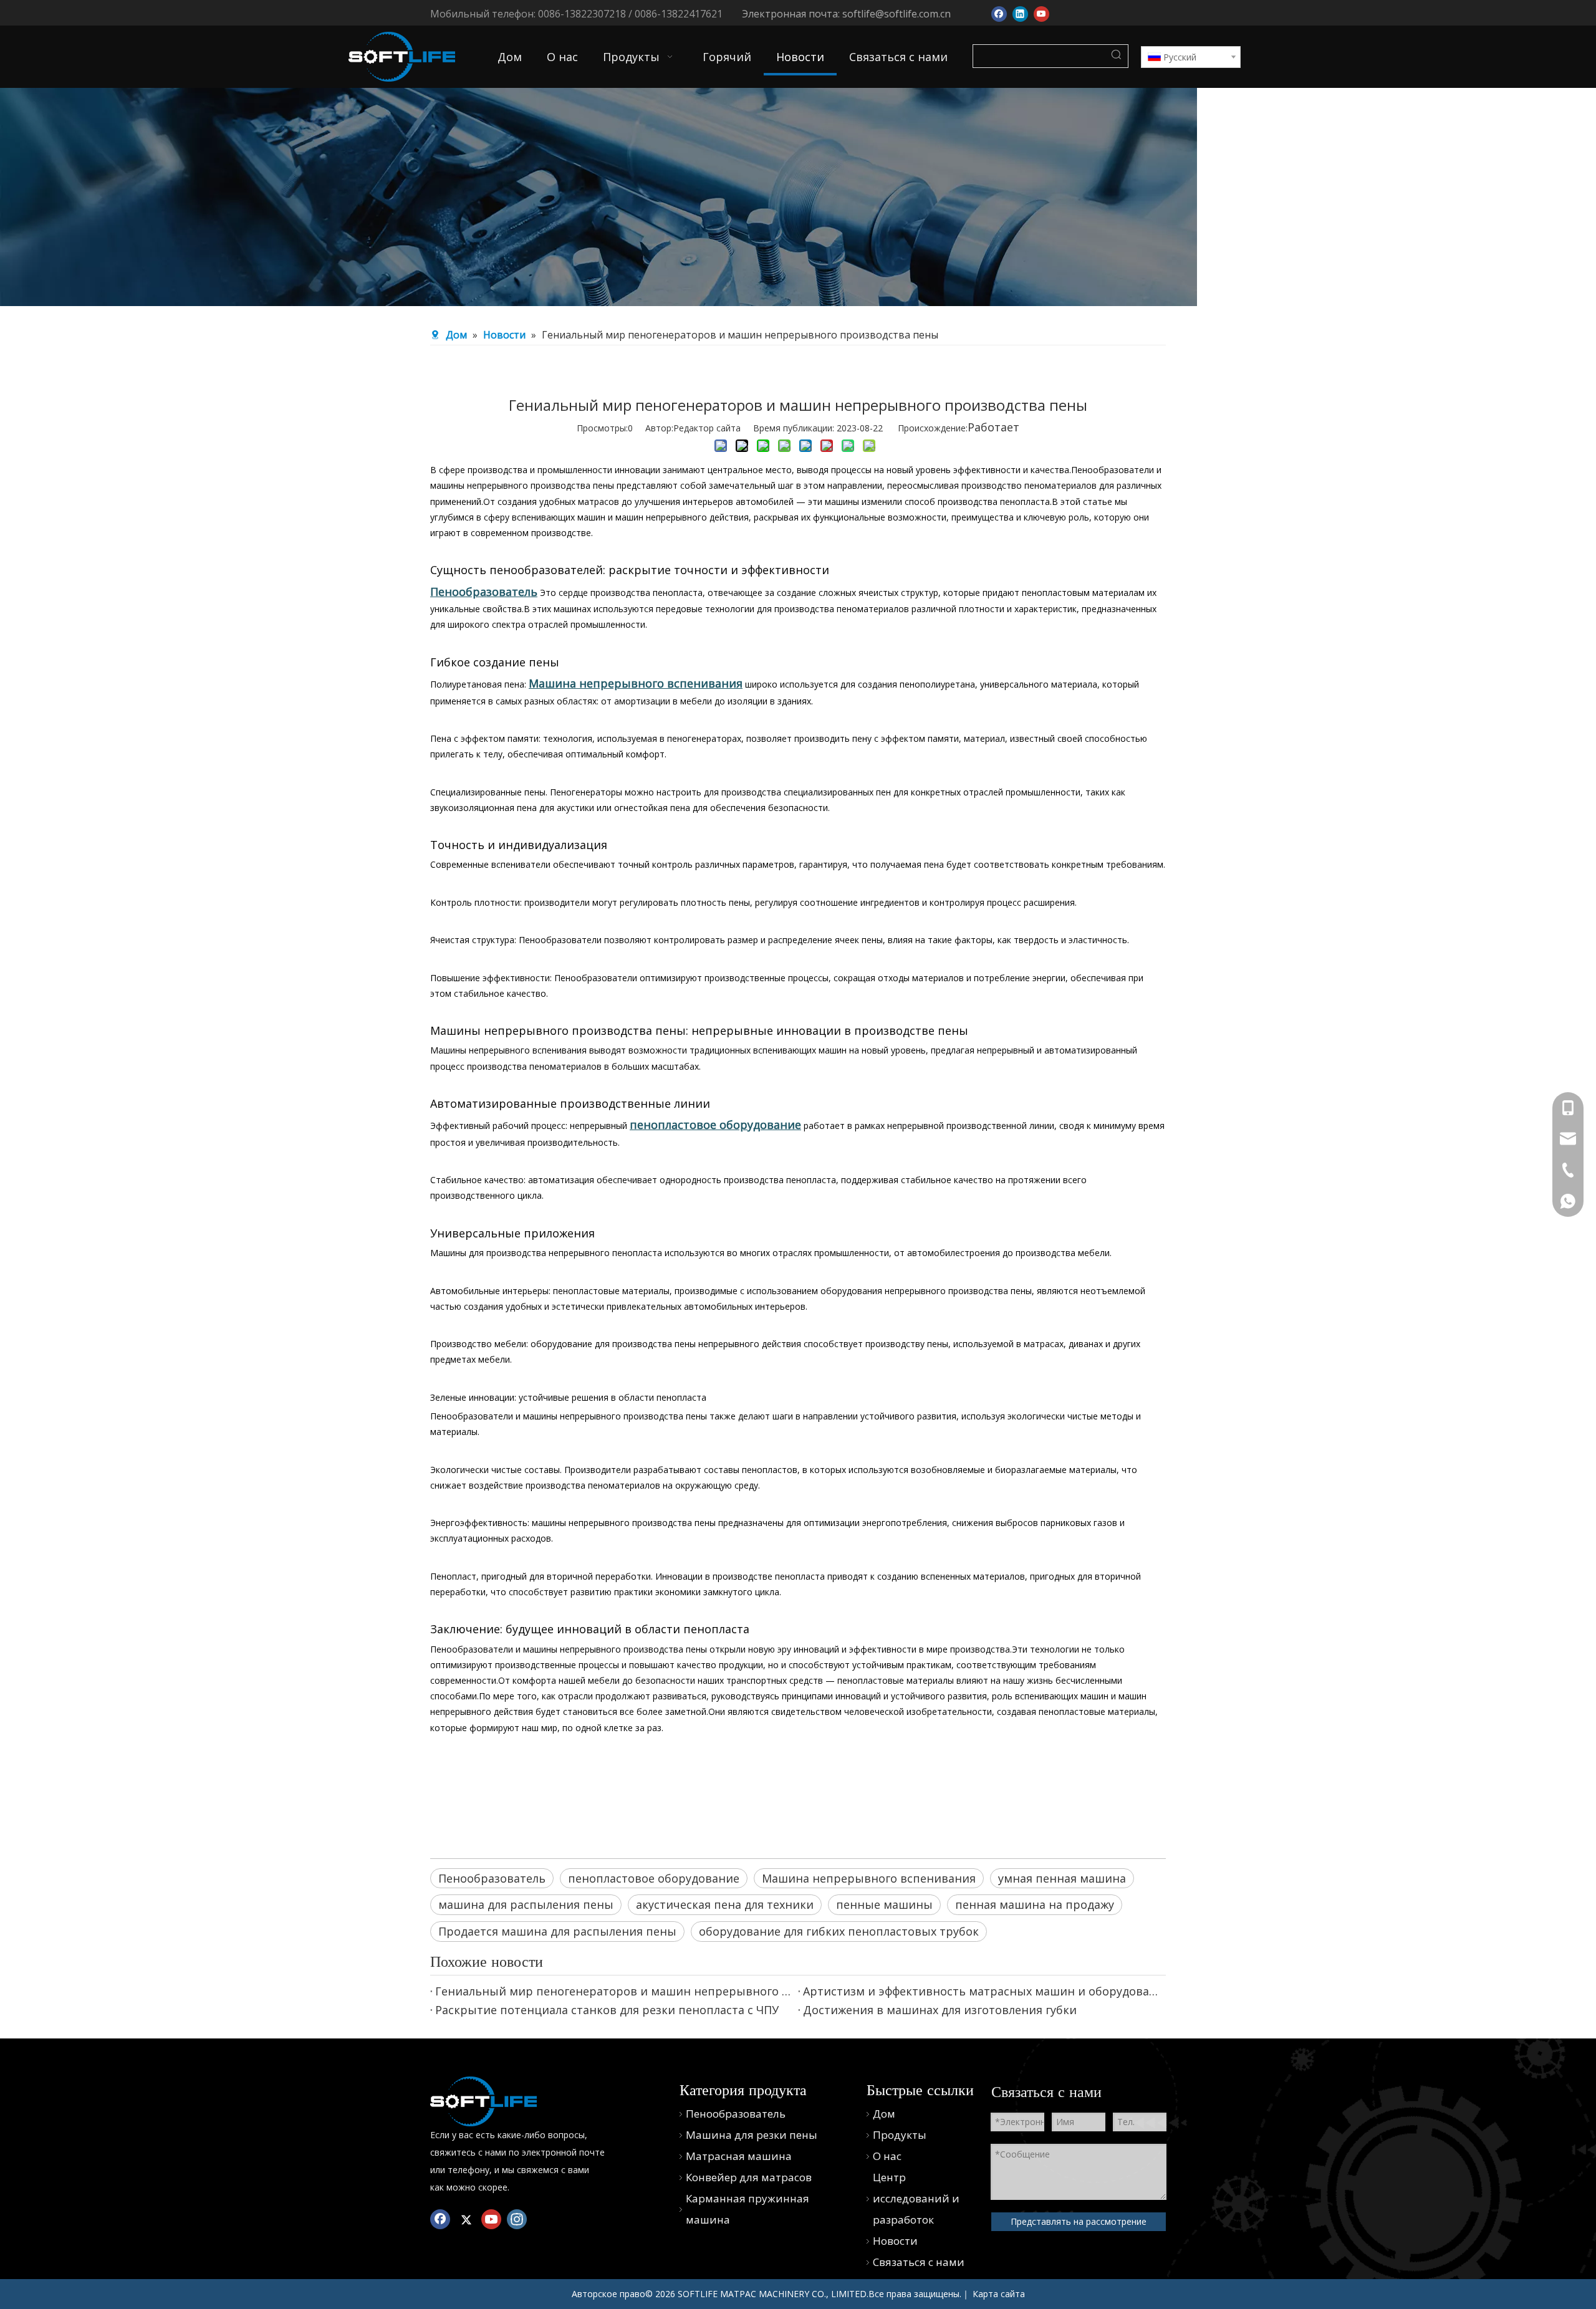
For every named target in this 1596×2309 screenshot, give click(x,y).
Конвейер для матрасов (749, 2177)
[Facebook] (999, 13)
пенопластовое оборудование (654, 1878)
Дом (884, 2114)
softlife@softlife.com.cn (897, 14)
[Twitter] (466, 2219)
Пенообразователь (492, 1878)
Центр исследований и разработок (916, 2198)
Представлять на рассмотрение (1079, 2221)
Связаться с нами (919, 2262)
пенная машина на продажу (1035, 1904)
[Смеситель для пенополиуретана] (483, 2101)
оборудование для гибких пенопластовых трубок (839, 1931)
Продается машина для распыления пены (557, 1931)
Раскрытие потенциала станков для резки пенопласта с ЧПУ (607, 2010)
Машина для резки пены (752, 2135)
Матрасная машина (739, 2156)
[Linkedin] (1020, 13)
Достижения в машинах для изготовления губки (940, 2010)
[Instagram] (517, 2219)
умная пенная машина (1062, 1878)
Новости (895, 2241)
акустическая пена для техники (725, 1904)
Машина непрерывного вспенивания (869, 1878)
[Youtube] (1041, 13)
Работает (993, 427)
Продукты (900, 2135)
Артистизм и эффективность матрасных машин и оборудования (982, 1991)
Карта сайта (999, 2294)
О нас (887, 2156)
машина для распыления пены (526, 1904)
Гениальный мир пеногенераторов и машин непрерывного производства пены (614, 1991)
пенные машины (884, 1904)
